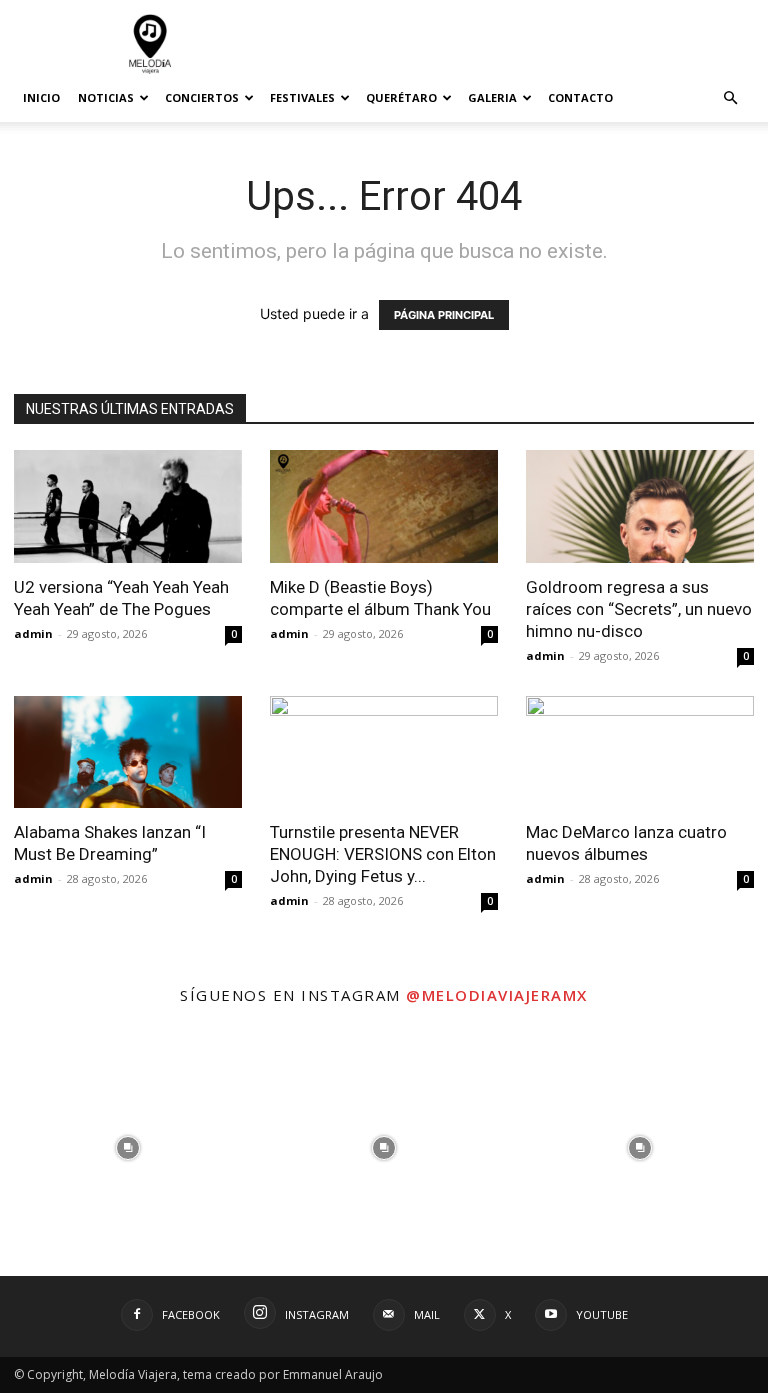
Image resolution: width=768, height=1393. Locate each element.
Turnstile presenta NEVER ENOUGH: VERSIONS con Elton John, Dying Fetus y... (383, 854)
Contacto (580, 97)
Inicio (41, 97)
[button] (730, 98)
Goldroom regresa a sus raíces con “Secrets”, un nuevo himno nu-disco (639, 609)
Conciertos (202, 97)
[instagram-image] (128, 1148)
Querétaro (401, 97)
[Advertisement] (519, 44)
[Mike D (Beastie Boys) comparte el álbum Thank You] (384, 506)
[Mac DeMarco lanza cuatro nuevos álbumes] (640, 752)
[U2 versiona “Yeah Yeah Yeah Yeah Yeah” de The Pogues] (128, 506)
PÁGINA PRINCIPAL (444, 315)
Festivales (302, 97)
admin (33, 633)
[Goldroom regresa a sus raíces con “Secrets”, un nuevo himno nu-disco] (640, 506)
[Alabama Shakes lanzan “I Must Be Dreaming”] (128, 752)
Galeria (492, 97)
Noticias (106, 97)
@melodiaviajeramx (497, 995)
